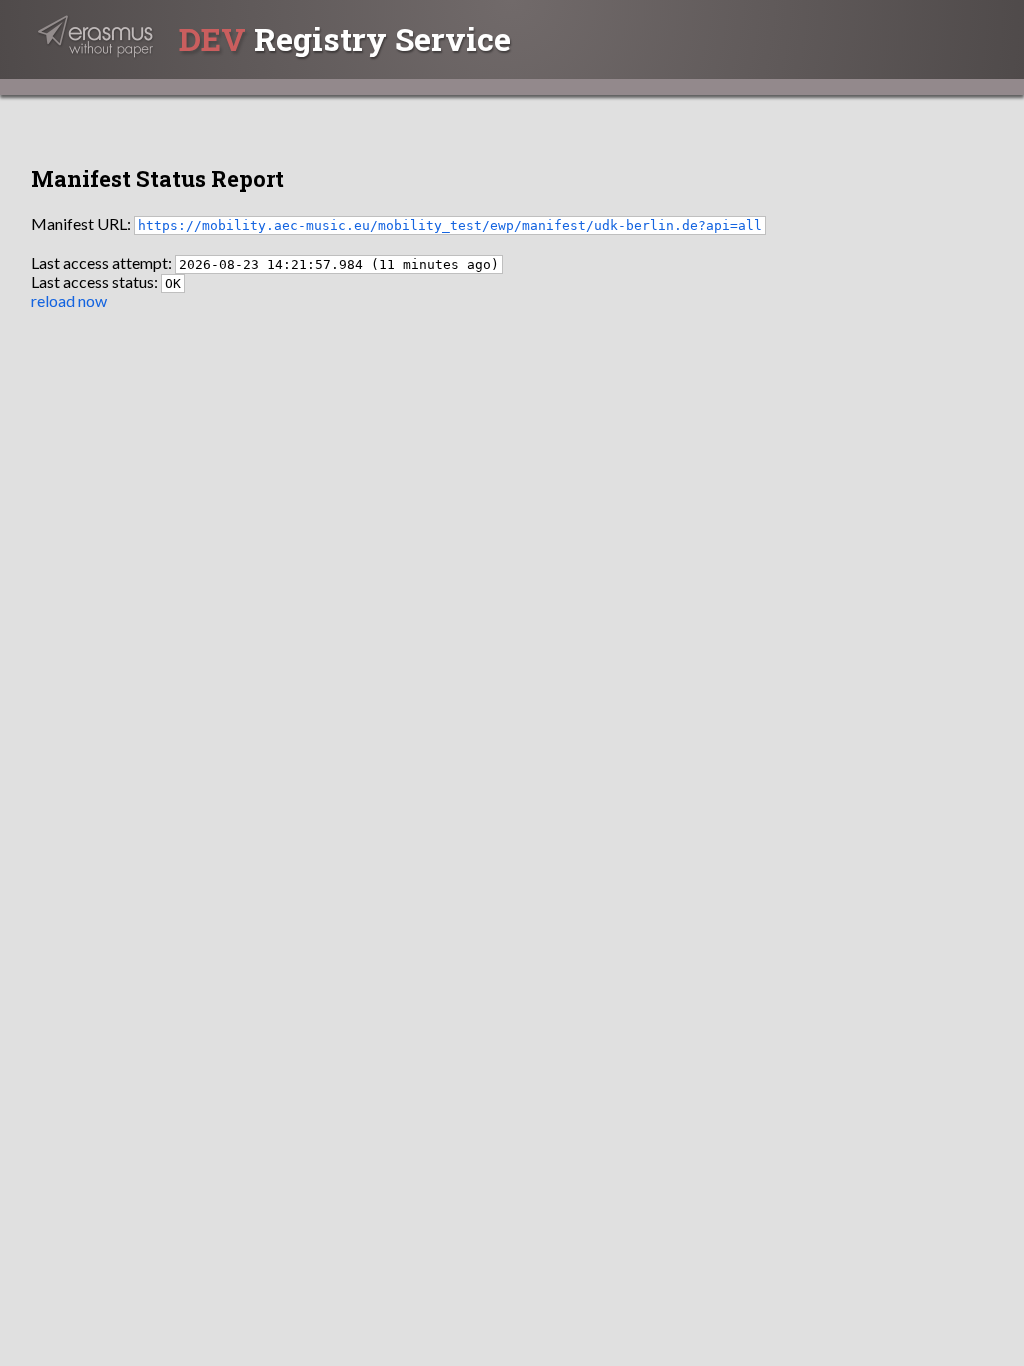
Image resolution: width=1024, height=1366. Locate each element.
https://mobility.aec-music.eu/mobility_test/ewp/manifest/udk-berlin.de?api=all (450, 225)
